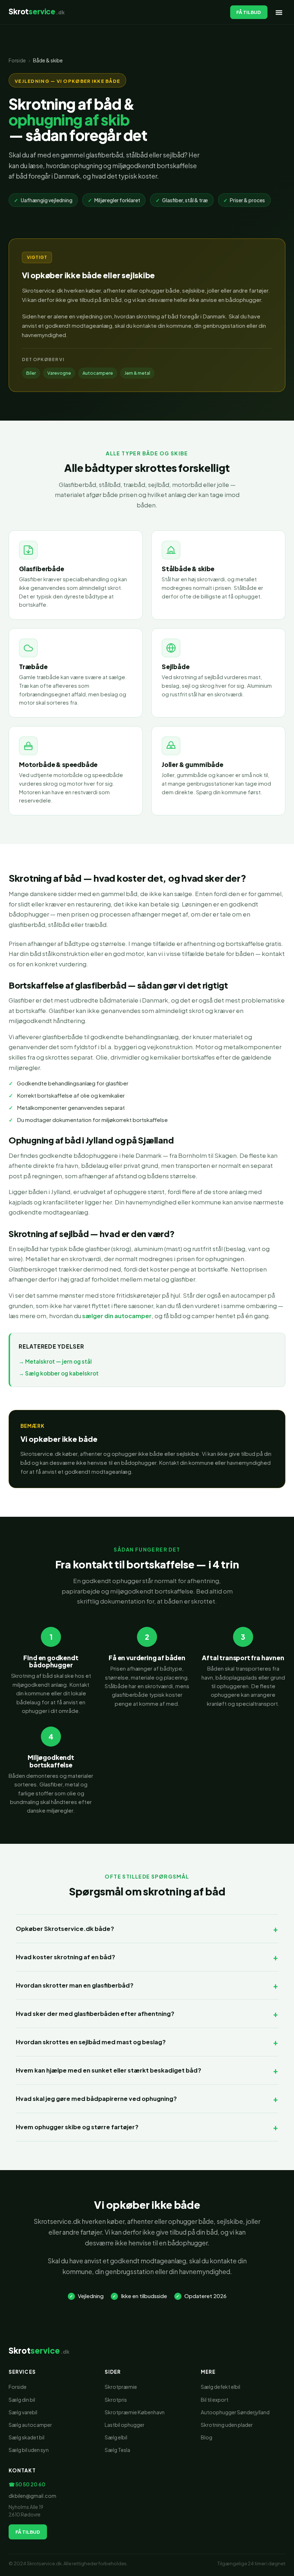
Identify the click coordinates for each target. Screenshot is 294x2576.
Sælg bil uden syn (29, 2450)
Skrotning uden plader (227, 2425)
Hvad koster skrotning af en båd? (65, 1957)
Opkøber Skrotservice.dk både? (65, 1929)
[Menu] (279, 12)
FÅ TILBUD (249, 12)
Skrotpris (116, 2400)
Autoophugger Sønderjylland (235, 2412)
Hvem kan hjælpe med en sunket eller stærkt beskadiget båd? (108, 2070)
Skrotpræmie (121, 2387)
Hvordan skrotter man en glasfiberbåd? (75, 1985)
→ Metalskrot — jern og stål (55, 1361)
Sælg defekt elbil (220, 2387)
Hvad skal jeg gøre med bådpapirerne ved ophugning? (96, 2099)
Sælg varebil (23, 2412)
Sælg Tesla (117, 2450)
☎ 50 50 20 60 (27, 2484)
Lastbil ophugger (125, 2425)
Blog (207, 2437)
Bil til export (215, 2400)
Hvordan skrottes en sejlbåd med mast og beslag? (91, 2042)
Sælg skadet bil (27, 2437)
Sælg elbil (116, 2437)
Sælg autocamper (30, 2425)
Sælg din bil (22, 2400)
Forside (17, 60)
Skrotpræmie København (135, 2412)
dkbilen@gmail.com (32, 2496)
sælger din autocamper (117, 1316)
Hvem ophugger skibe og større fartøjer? (77, 2127)
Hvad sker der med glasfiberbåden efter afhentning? (95, 2014)
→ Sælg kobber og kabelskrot (59, 1373)
